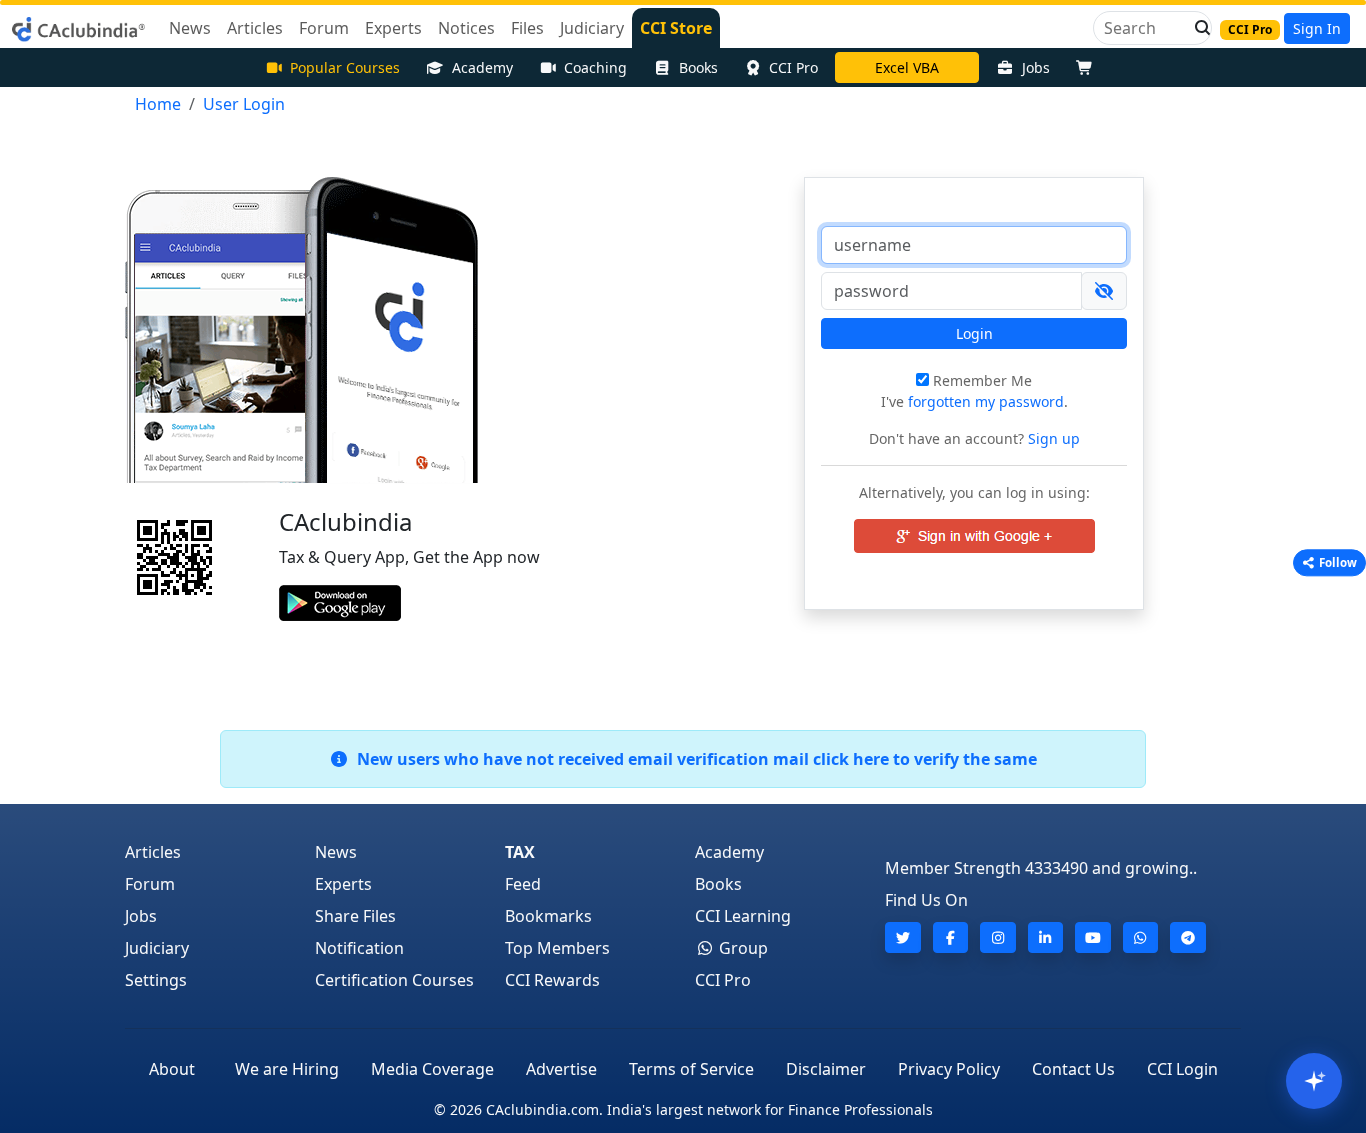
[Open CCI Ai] (1314, 1081)
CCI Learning (743, 916)
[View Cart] (1089, 67)
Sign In (1317, 28)
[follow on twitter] (903, 937)
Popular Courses (345, 67)
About (172, 1069)
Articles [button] (255, 28)
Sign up (1052, 438)
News (336, 852)
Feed (523, 884)
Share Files (355, 916)
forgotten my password (986, 401)
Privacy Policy (949, 1069)
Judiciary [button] (592, 28)
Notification (359, 948)
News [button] (190, 28)
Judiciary (157, 948)
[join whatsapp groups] (1141, 937)
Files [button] (527, 28)
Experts (343, 884)
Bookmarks (548, 916)
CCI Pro (793, 67)
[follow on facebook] (951, 937)
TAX (520, 852)
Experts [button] (393, 28)
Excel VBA (907, 67)
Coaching (595, 67)
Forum (150, 884)
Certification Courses (394, 980)
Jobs (1036, 67)
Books (698, 67)
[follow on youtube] (1093, 937)
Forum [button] (324, 28)
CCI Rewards (552, 980)
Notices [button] (466, 28)
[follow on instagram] (998, 937)
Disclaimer (826, 1069)
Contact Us (1073, 1069)
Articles (153, 852)
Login (974, 333)
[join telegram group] (1188, 937)
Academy (482, 67)
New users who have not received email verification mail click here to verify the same (693, 759)
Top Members (557, 948)
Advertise (561, 1069)
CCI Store (676, 28)
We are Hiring (287, 1069)
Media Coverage (432, 1069)
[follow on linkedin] (1046, 937)
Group (741, 948)
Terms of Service (691, 1069)
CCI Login (1182, 1069)
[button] (1197, 28)
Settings (156, 980)
